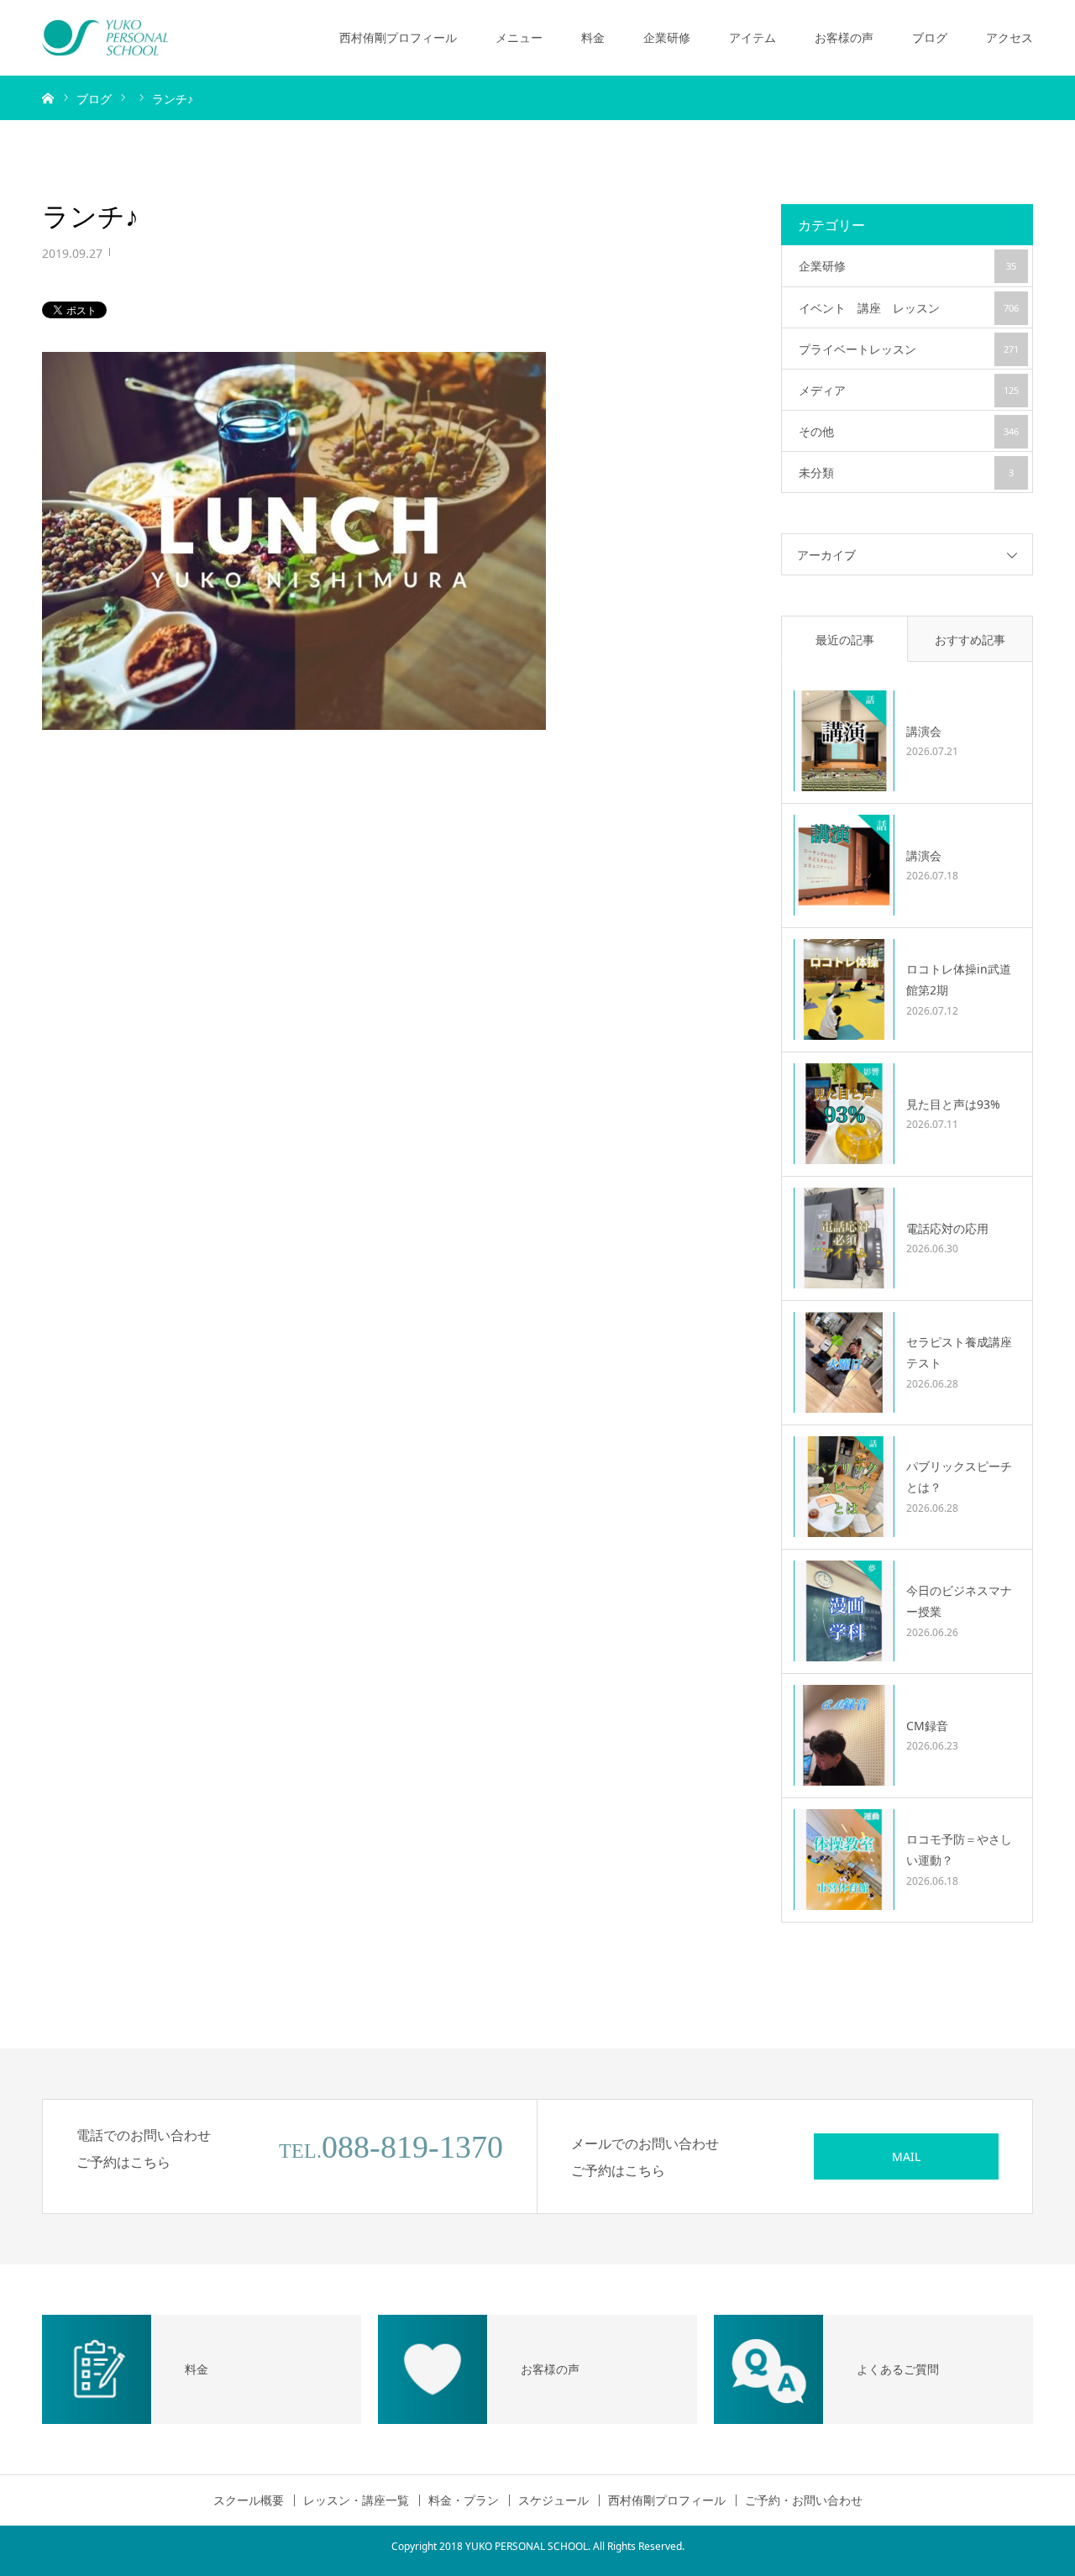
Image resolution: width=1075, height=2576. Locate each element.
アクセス (1009, 37)
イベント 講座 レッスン (909, 308)
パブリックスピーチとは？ (959, 1477)
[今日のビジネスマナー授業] (844, 1611)
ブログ (930, 37)
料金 (593, 37)
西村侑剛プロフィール (398, 37)
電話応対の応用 (947, 1228)
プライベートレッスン (909, 349)
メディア (909, 390)
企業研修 (667, 37)
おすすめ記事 (970, 640)
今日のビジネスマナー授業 (959, 1601)
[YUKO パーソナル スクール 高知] (105, 38)
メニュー (519, 37)
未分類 (906, 472)
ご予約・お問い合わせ (804, 2500)
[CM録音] (844, 1735)
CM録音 (927, 1726)
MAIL (906, 2156)
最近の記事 (845, 640)
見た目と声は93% (953, 1104)
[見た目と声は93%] (844, 1114)
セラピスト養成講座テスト (959, 1352)
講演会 (924, 731)
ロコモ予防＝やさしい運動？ (959, 1849)
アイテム (752, 37)
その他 (909, 431)
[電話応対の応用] (844, 1238)
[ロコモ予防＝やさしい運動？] (844, 1860)
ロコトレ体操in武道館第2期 (959, 979)
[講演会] (844, 741)
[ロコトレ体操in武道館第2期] (844, 989)
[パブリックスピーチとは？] (844, 1487)
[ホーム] (48, 97)
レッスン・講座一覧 (356, 2500)
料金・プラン (464, 2500)
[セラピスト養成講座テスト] (844, 1362)
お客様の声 (844, 37)
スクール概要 (249, 2500)
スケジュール (553, 2500)
